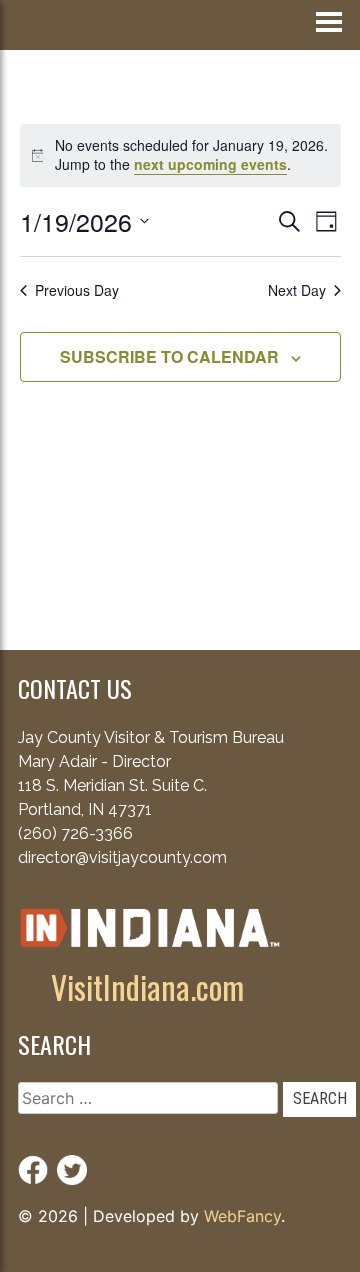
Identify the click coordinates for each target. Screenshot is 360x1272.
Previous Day (77, 290)
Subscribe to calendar (169, 356)
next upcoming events (210, 164)
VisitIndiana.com (147, 986)
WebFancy (242, 1216)
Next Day (297, 290)
